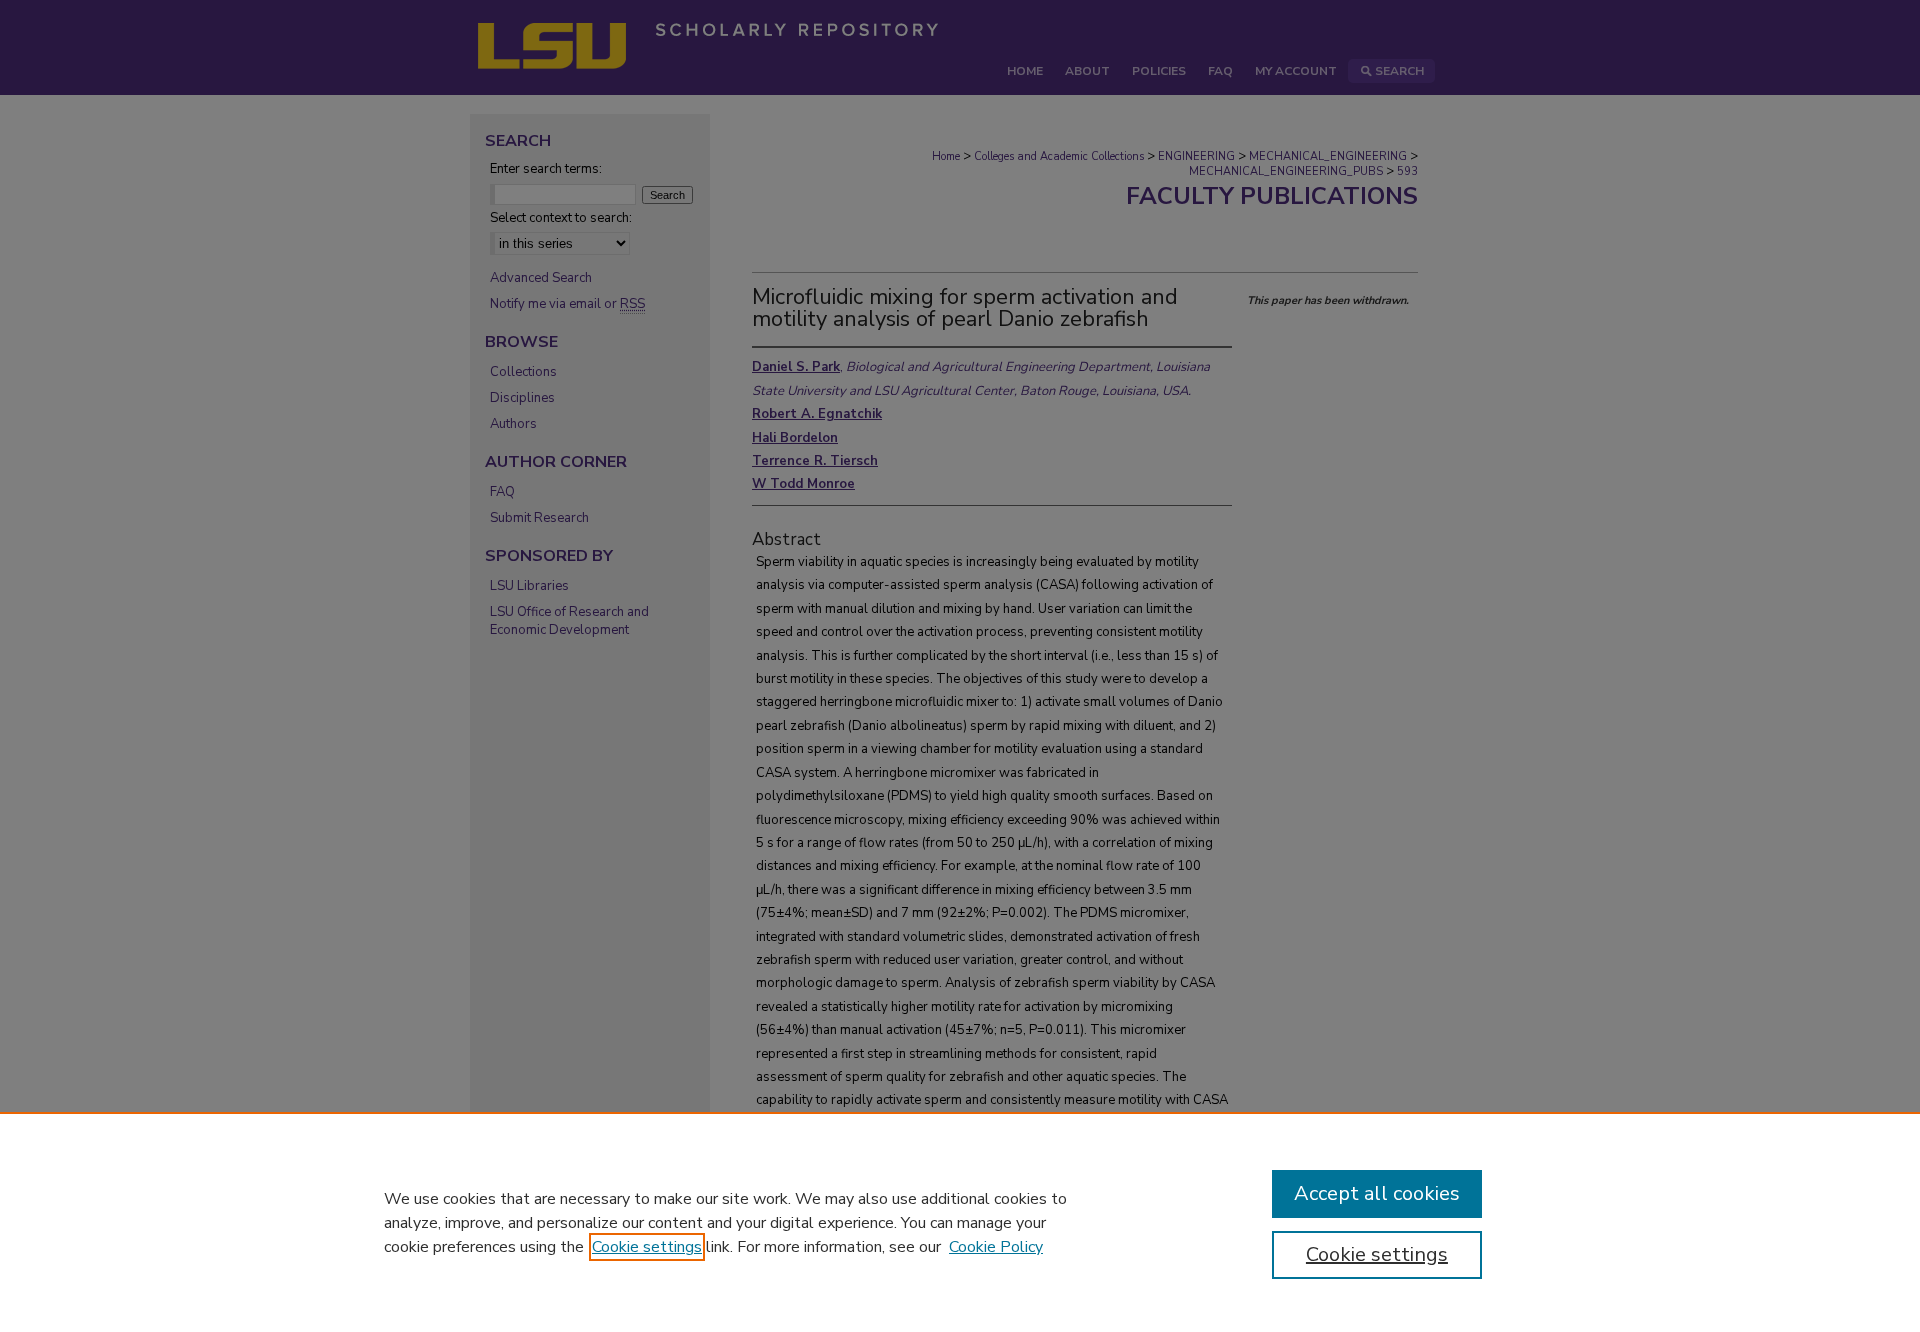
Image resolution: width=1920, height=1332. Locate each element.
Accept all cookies (1377, 1193)
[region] (960, 1222)
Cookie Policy (996, 1247)
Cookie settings (647, 1247)
